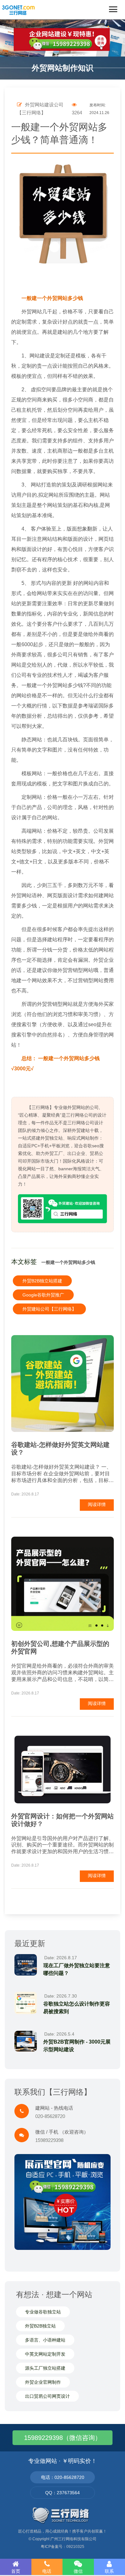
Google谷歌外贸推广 (43, 1295)
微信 (78, 2571)
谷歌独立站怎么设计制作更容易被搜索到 (77, 2008)
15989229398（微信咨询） (63, 2438)
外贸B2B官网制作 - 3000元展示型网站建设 (77, 2046)
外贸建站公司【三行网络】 (49, 1309)
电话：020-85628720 (63, 2477)
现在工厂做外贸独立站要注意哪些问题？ (77, 1969)
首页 (16, 2571)
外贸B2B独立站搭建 (42, 1281)
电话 (47, 2571)
